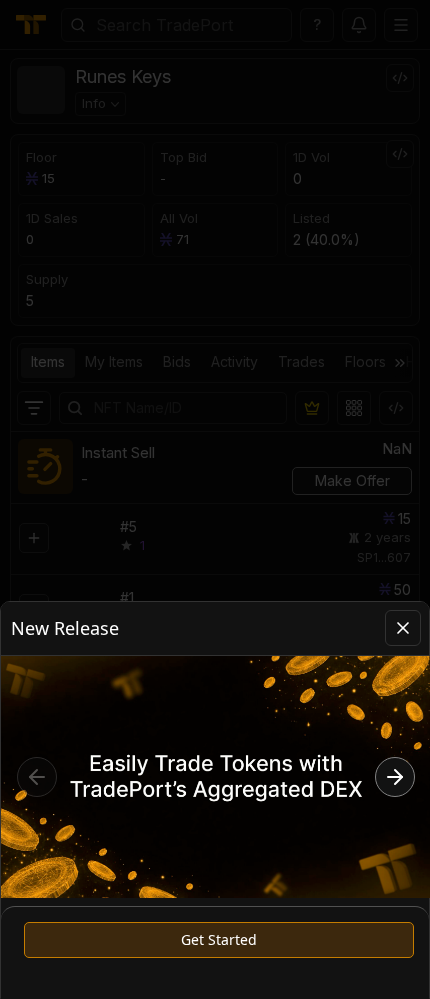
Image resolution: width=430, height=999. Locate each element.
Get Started (219, 939)
